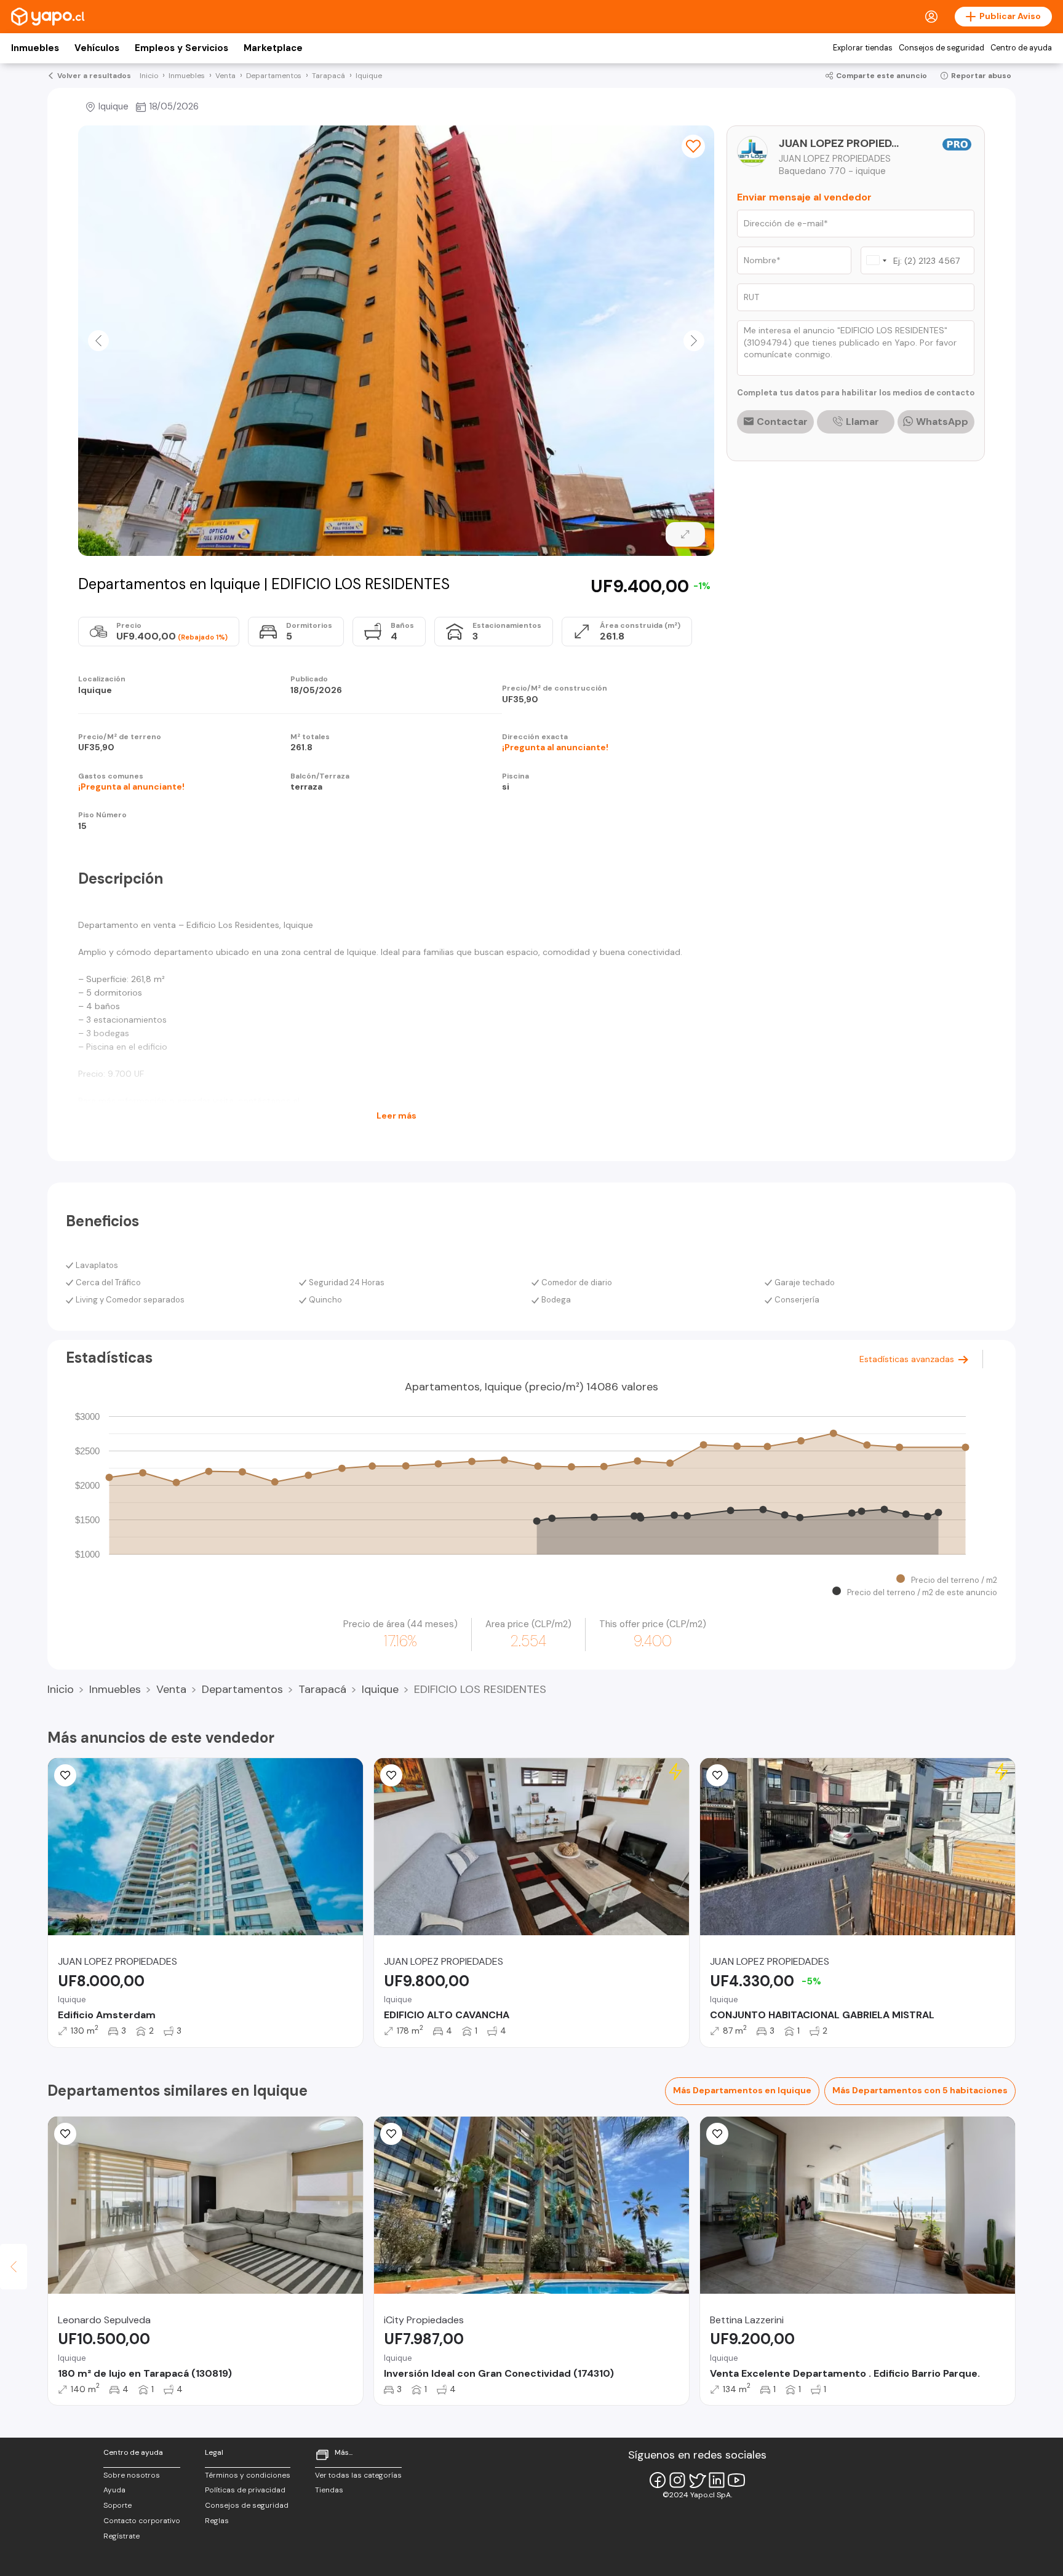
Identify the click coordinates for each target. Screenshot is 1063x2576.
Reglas (217, 2521)
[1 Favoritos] (65, 1775)
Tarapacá (322, 1689)
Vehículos (97, 48)
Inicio (61, 1689)
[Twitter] (697, 2480)
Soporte (117, 2505)
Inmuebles (35, 48)
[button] (98, 341)
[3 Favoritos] (391, 1775)
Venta (171, 1689)
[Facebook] (658, 2480)
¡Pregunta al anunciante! (555, 747)
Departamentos (242, 1689)
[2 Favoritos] (65, 2134)
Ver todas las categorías (358, 2475)
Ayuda (114, 2490)
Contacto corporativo (142, 2521)
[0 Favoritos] (693, 146)
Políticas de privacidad (245, 2490)
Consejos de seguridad (942, 48)
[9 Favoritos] (717, 1775)
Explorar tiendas (863, 48)
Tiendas (329, 2490)
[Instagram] (677, 2480)
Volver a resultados (94, 76)
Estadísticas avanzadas (908, 1359)
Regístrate (121, 2536)
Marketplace (273, 48)
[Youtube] (736, 2480)
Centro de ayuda (1021, 48)
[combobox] (876, 260)
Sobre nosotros (132, 2475)
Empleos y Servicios (181, 48)
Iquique (380, 1689)
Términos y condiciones (248, 2475)
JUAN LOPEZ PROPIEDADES (840, 143)
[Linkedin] (717, 2480)
